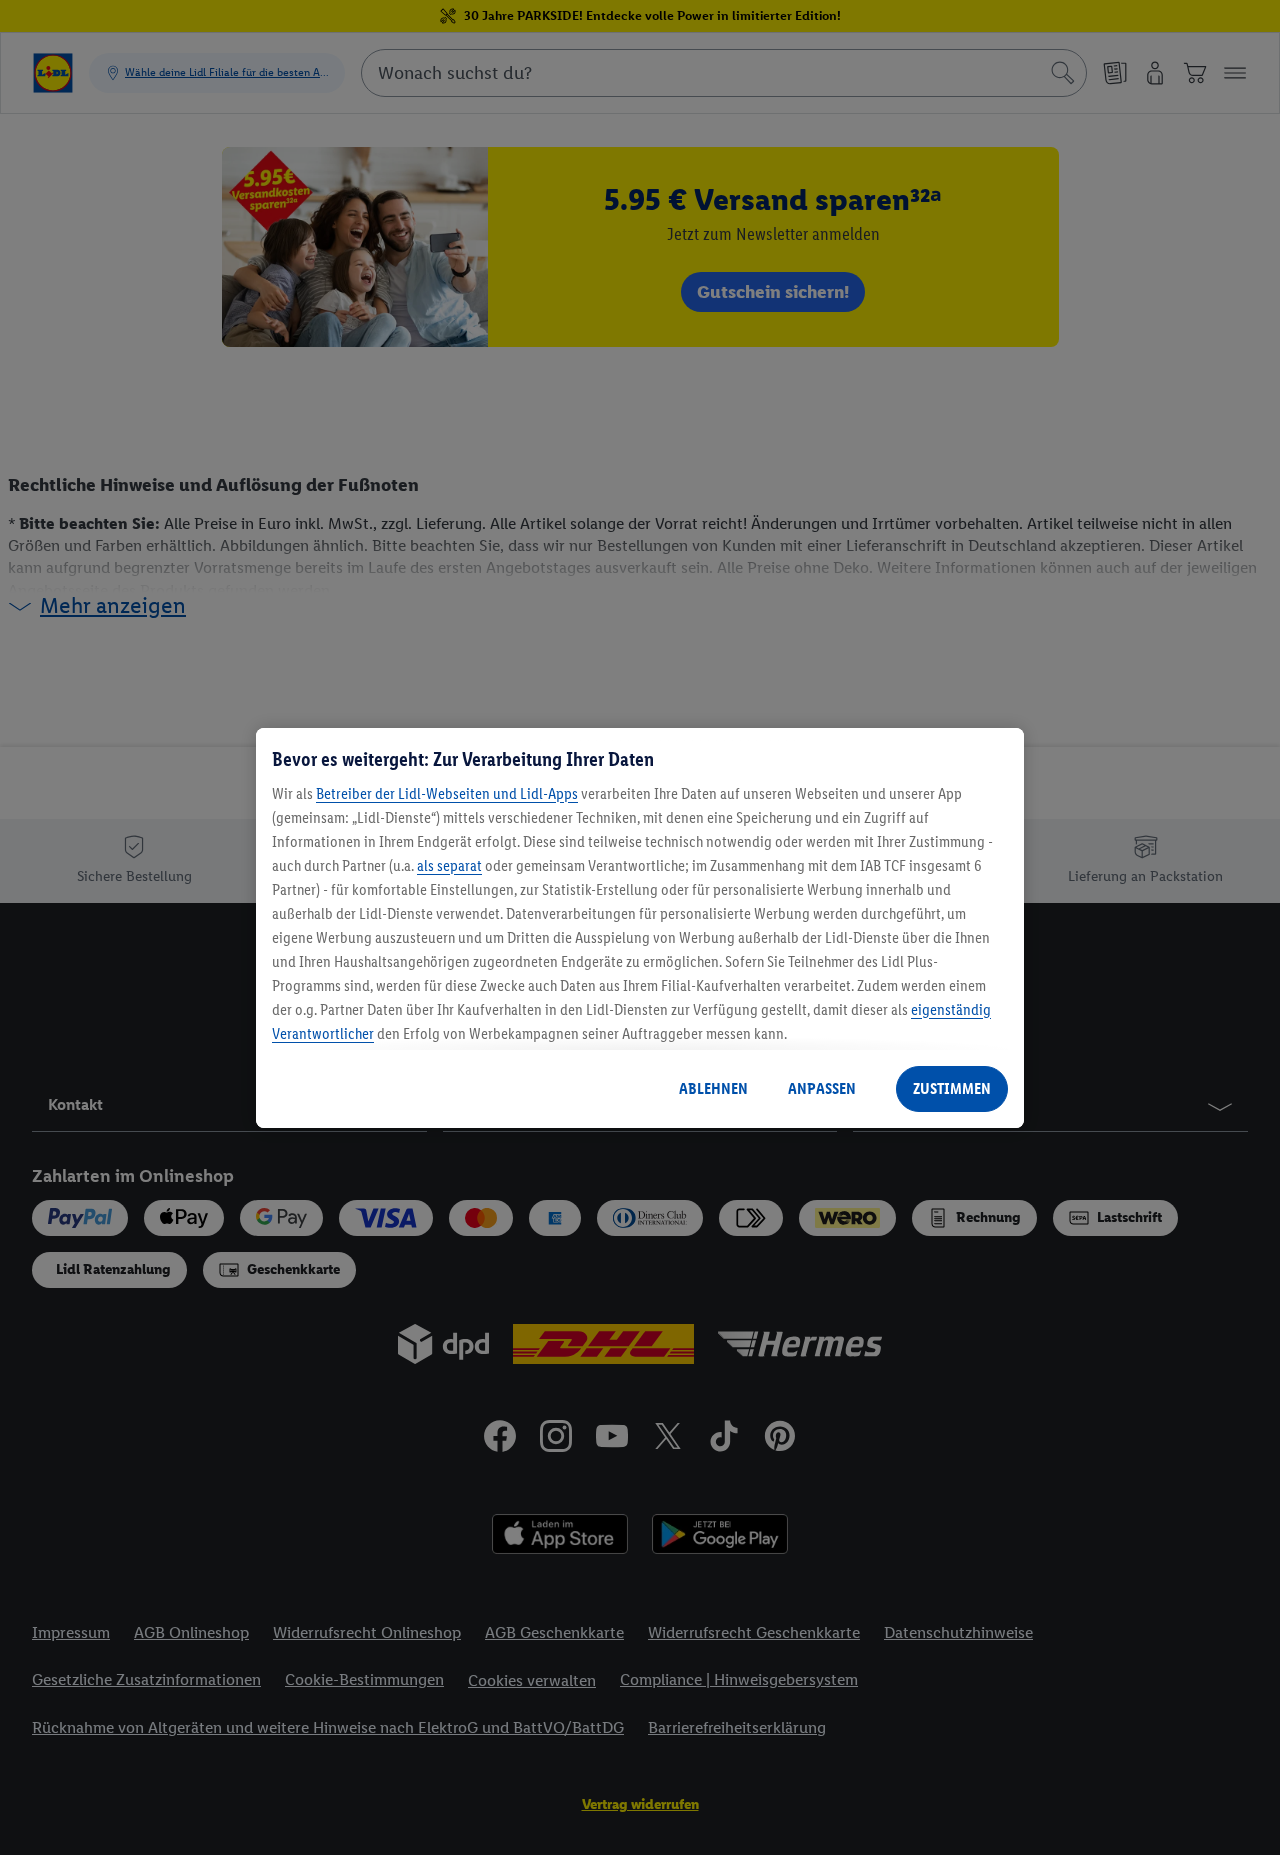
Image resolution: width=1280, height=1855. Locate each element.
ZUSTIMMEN (952, 1088)
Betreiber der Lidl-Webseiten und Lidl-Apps (447, 793)
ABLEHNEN (713, 1088)
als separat (449, 865)
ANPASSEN (822, 1088)
